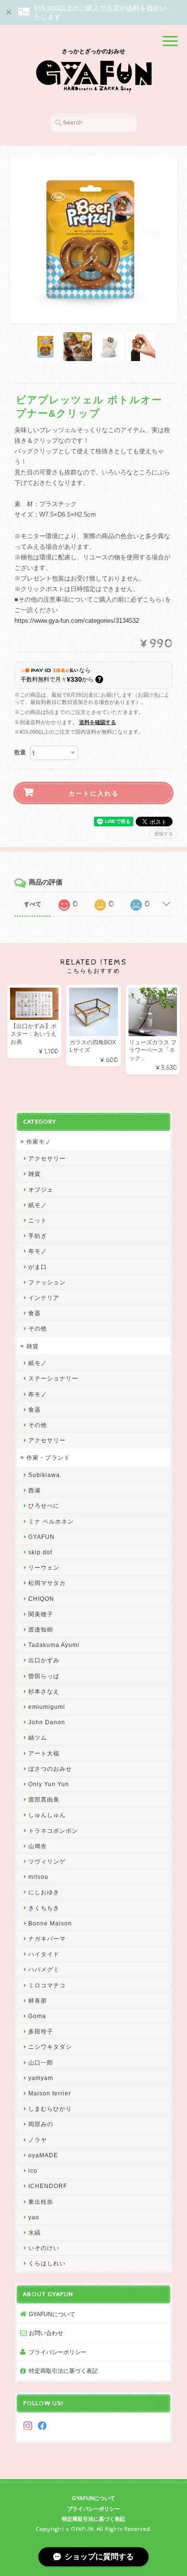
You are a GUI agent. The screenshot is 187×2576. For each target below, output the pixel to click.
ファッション (47, 1282)
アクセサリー (47, 1158)
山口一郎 (41, 2062)
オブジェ (41, 1190)
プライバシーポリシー (58, 2352)
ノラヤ (38, 2140)
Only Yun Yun (49, 1784)
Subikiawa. (45, 1475)
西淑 (35, 1490)
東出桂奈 (41, 2202)
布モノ (38, 1251)
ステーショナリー (53, 1378)
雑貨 (35, 1174)
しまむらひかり (50, 2109)
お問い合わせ (46, 2333)
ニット (38, 1220)
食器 (35, 1313)
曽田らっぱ (44, 1676)
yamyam (41, 2078)
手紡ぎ (38, 1236)
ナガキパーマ (47, 1939)
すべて (33, 904)
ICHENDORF (48, 2186)
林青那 (38, 2001)
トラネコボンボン (53, 1831)
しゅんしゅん (47, 1815)
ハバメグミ (44, 1969)
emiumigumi (47, 1707)
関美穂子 (41, 1614)
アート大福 (44, 1753)
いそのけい (44, 2248)
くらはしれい (47, 2263)
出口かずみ (44, 1660)
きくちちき (44, 1908)
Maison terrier (50, 2093)
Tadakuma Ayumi (54, 1645)
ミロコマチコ (47, 1985)
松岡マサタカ (47, 1583)
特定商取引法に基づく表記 (63, 2371)
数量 (20, 752)
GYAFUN (41, 1537)
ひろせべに (44, 1506)
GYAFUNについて (52, 2314)
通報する (164, 834)
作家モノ (39, 1142)
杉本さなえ (44, 1691)
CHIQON (41, 1599)
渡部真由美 (44, 1799)
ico (33, 2171)
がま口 (38, 1267)
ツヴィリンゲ (47, 1861)
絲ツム (38, 1737)
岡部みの (41, 2124)
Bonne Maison (50, 1923)
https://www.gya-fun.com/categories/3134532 (77, 621)
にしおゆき (44, 1892)
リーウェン (44, 1567)
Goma (37, 2016)
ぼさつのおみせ (50, 1769)
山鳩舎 (38, 1846)
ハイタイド (44, 1954)
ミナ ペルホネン (51, 1521)
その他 (38, 1328)
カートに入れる (94, 793)
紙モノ (38, 1205)
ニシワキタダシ (50, 2047)
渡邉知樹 (41, 1629)
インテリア (44, 1298)
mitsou (38, 1877)
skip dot (40, 1552)
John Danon (47, 1722)
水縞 (35, 2232)
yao (34, 2217)
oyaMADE (43, 2155)
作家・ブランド (48, 1457)
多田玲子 (41, 2031)
